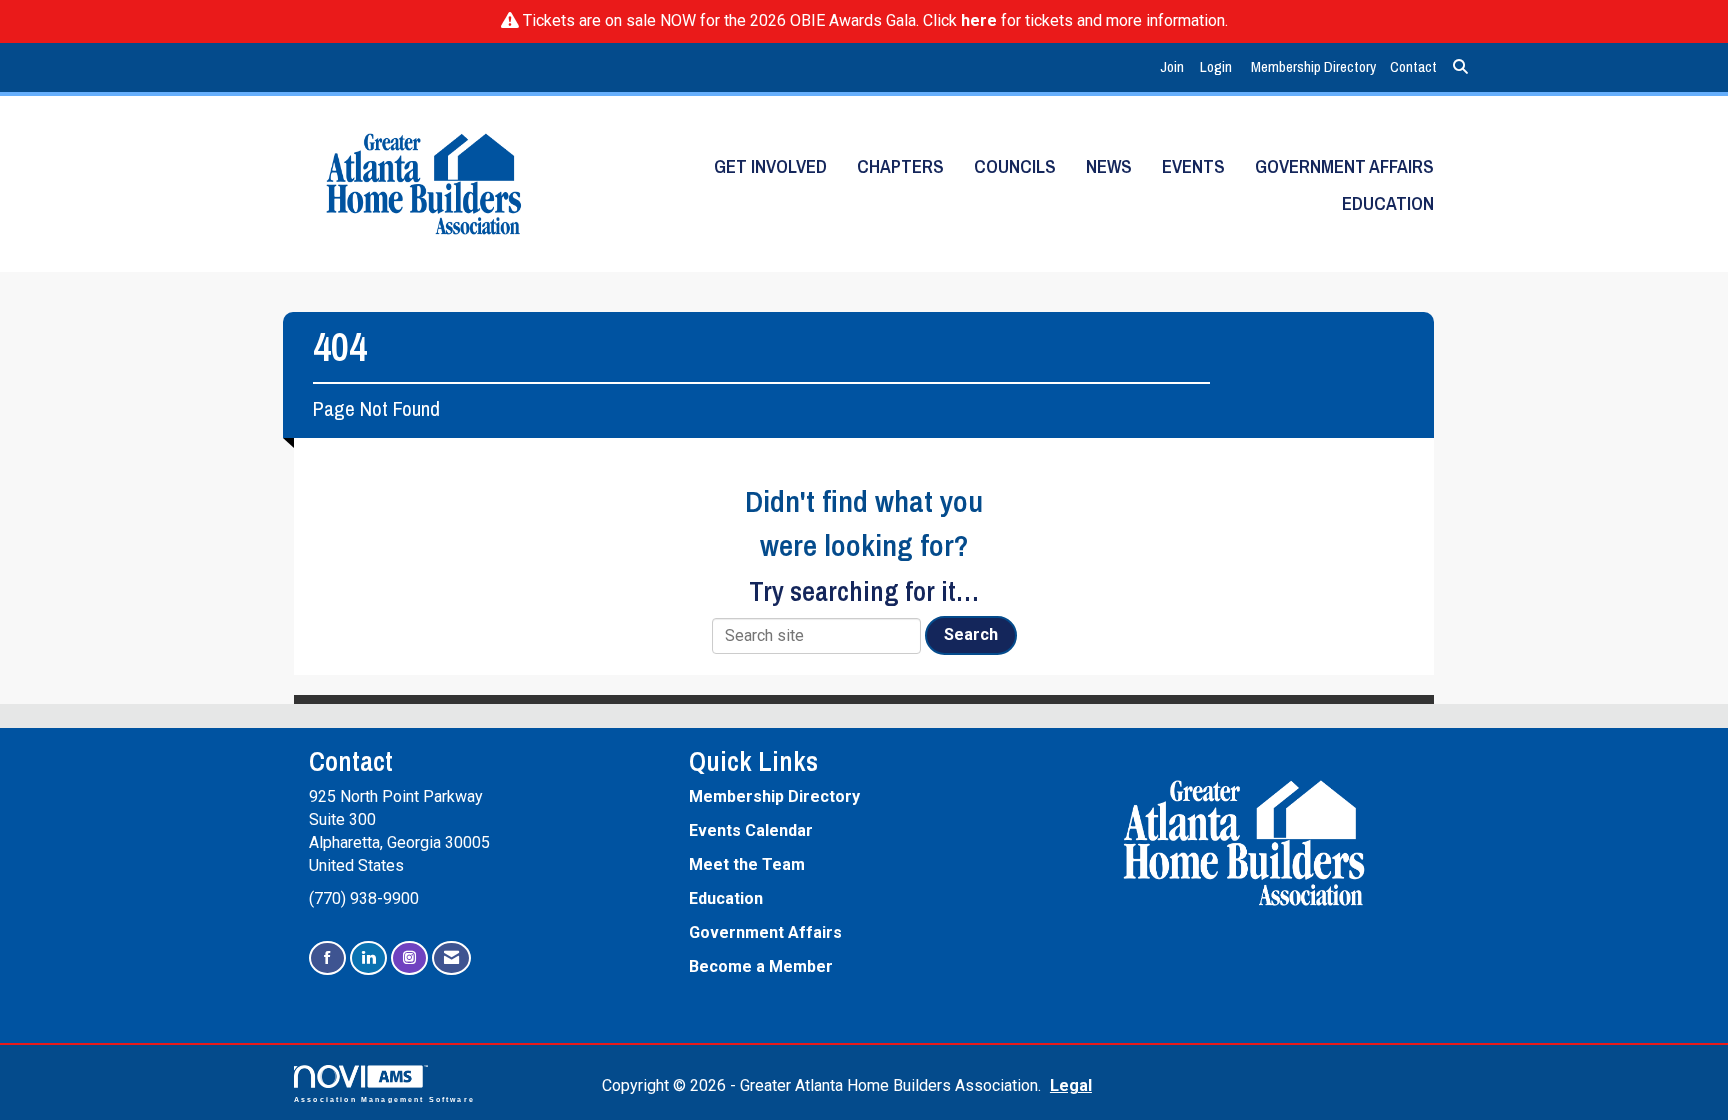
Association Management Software (384, 1098)
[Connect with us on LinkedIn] (368, 958)
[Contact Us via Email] (451, 958)
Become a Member (761, 966)
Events (1193, 166)
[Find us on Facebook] (327, 958)
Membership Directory (1313, 66)
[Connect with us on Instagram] (409, 958)
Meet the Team (747, 864)
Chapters (900, 166)
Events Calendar (751, 830)
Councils (1015, 166)
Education (1388, 203)
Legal (1071, 1085)
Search (971, 634)
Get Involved (770, 166)
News (1109, 166)
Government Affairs (1344, 166)
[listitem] (1174, 67)
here (979, 20)
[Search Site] (1460, 67)
